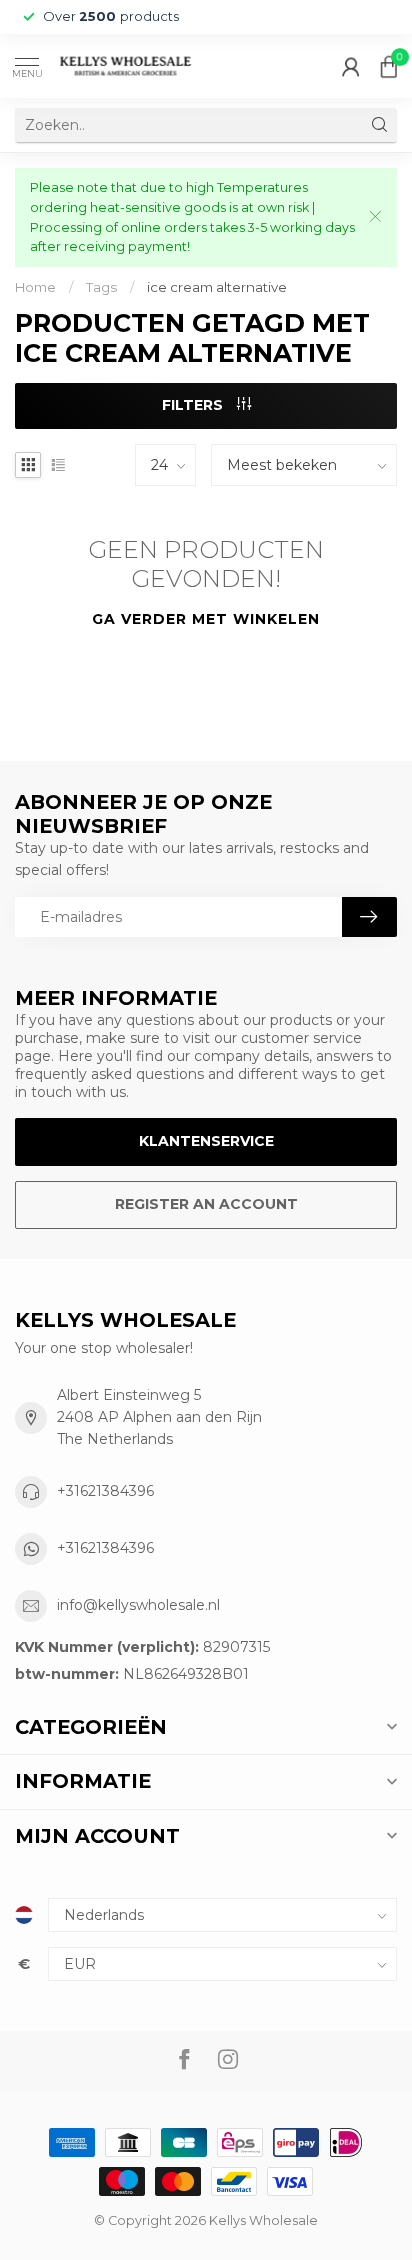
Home (35, 287)
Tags (101, 287)
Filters (194, 405)
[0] (389, 66)
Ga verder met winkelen (206, 619)
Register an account (206, 1204)
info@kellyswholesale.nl (138, 1605)
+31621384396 (105, 1491)
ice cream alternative (217, 287)
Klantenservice (206, 1141)
